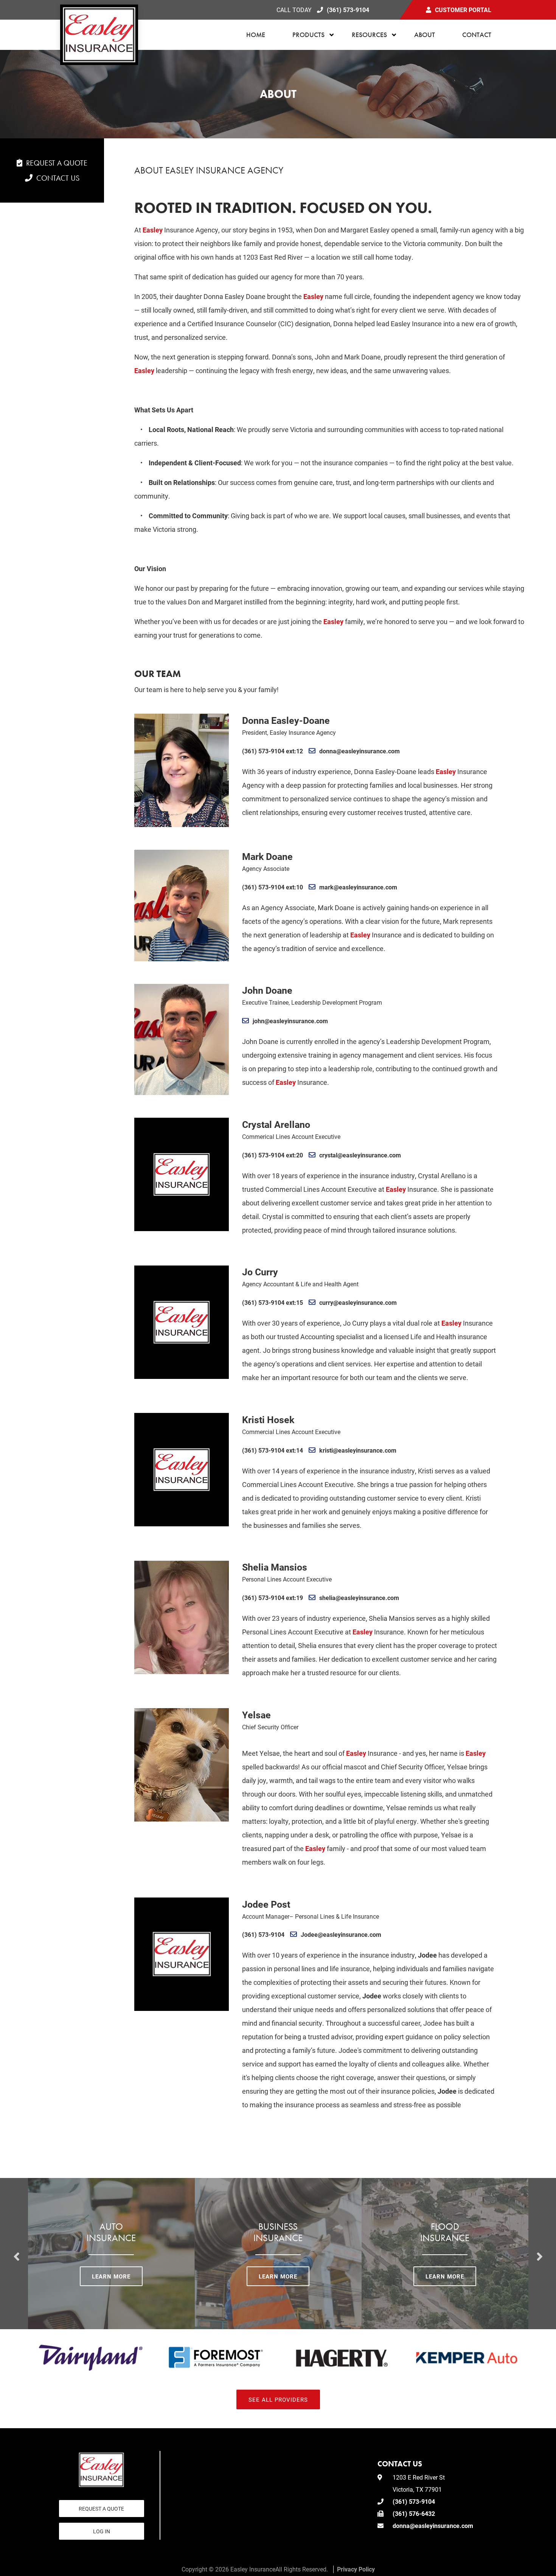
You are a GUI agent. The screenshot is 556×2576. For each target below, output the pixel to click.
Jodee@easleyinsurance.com (341, 1934)
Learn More (111, 2276)
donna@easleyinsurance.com (360, 751)
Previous (17, 2254)
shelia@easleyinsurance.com (359, 1598)
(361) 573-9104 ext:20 (273, 1155)
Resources (369, 35)
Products (308, 35)
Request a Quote (57, 163)
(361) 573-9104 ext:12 (273, 751)
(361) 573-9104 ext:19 (273, 1598)
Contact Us (58, 178)
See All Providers (278, 2399)
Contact (477, 35)
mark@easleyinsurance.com (358, 887)
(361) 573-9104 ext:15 (273, 1302)
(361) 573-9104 (348, 10)
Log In (102, 2531)
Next (540, 2254)
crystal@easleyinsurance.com (360, 1155)
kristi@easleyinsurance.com (358, 1450)
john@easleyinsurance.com (290, 1021)
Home (256, 35)
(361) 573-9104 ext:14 (273, 1450)
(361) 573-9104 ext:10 (273, 887)
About (425, 35)
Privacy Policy (356, 2569)
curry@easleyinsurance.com (358, 1302)
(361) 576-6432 (414, 2513)
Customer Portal (463, 10)
